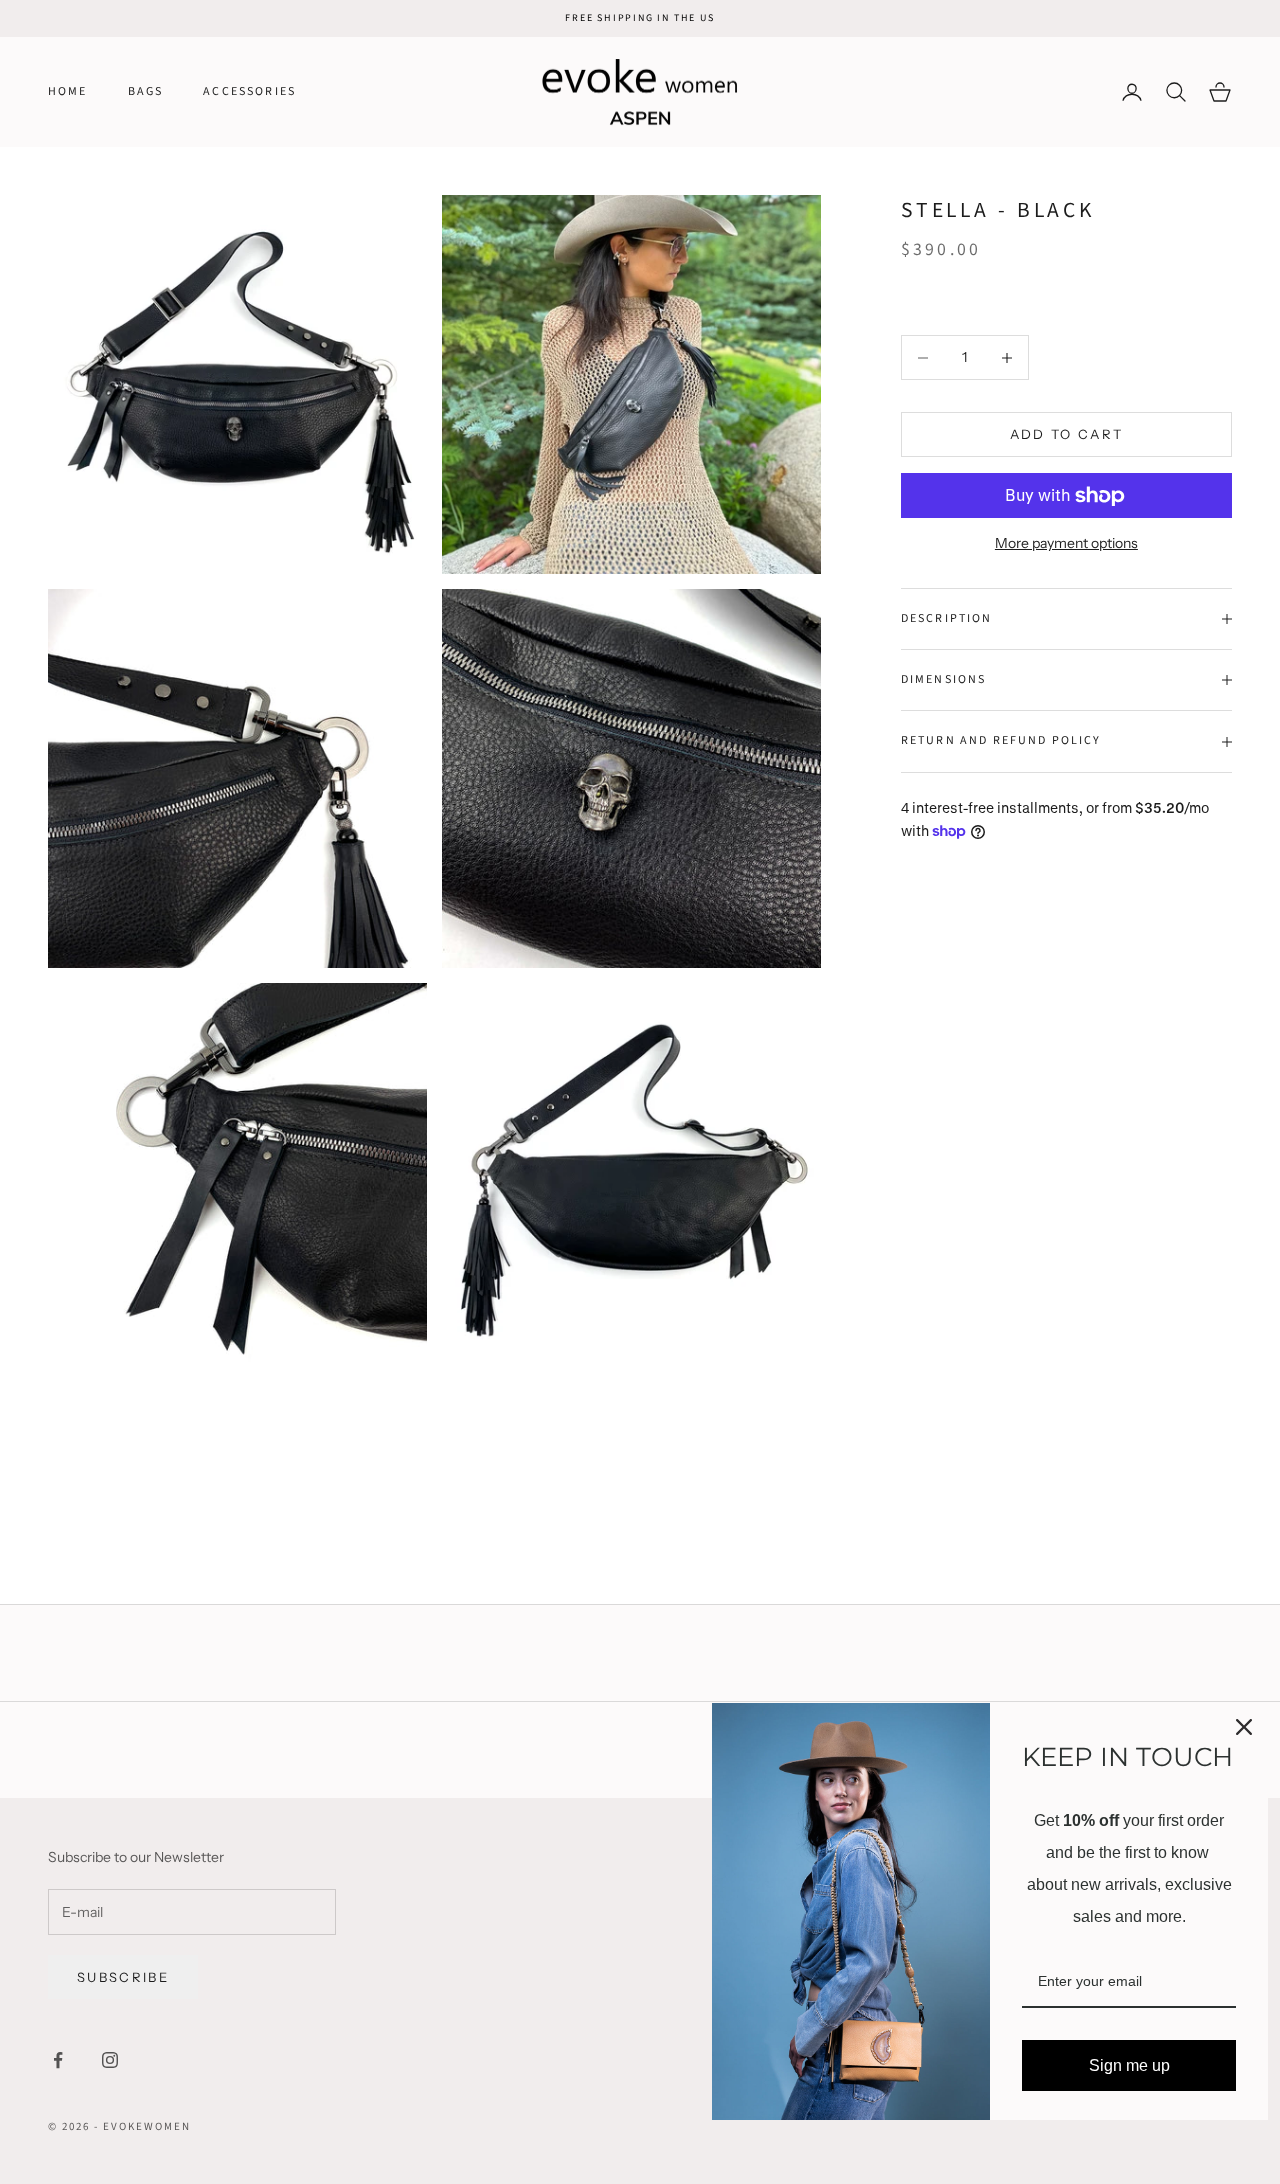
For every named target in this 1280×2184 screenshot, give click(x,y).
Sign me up (1129, 2065)
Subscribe (123, 1977)
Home (68, 91)
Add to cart (1067, 434)
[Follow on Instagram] (110, 2060)
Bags (146, 91)
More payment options (1066, 543)
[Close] (1244, 1727)
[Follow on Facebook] (58, 2060)
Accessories (249, 91)
